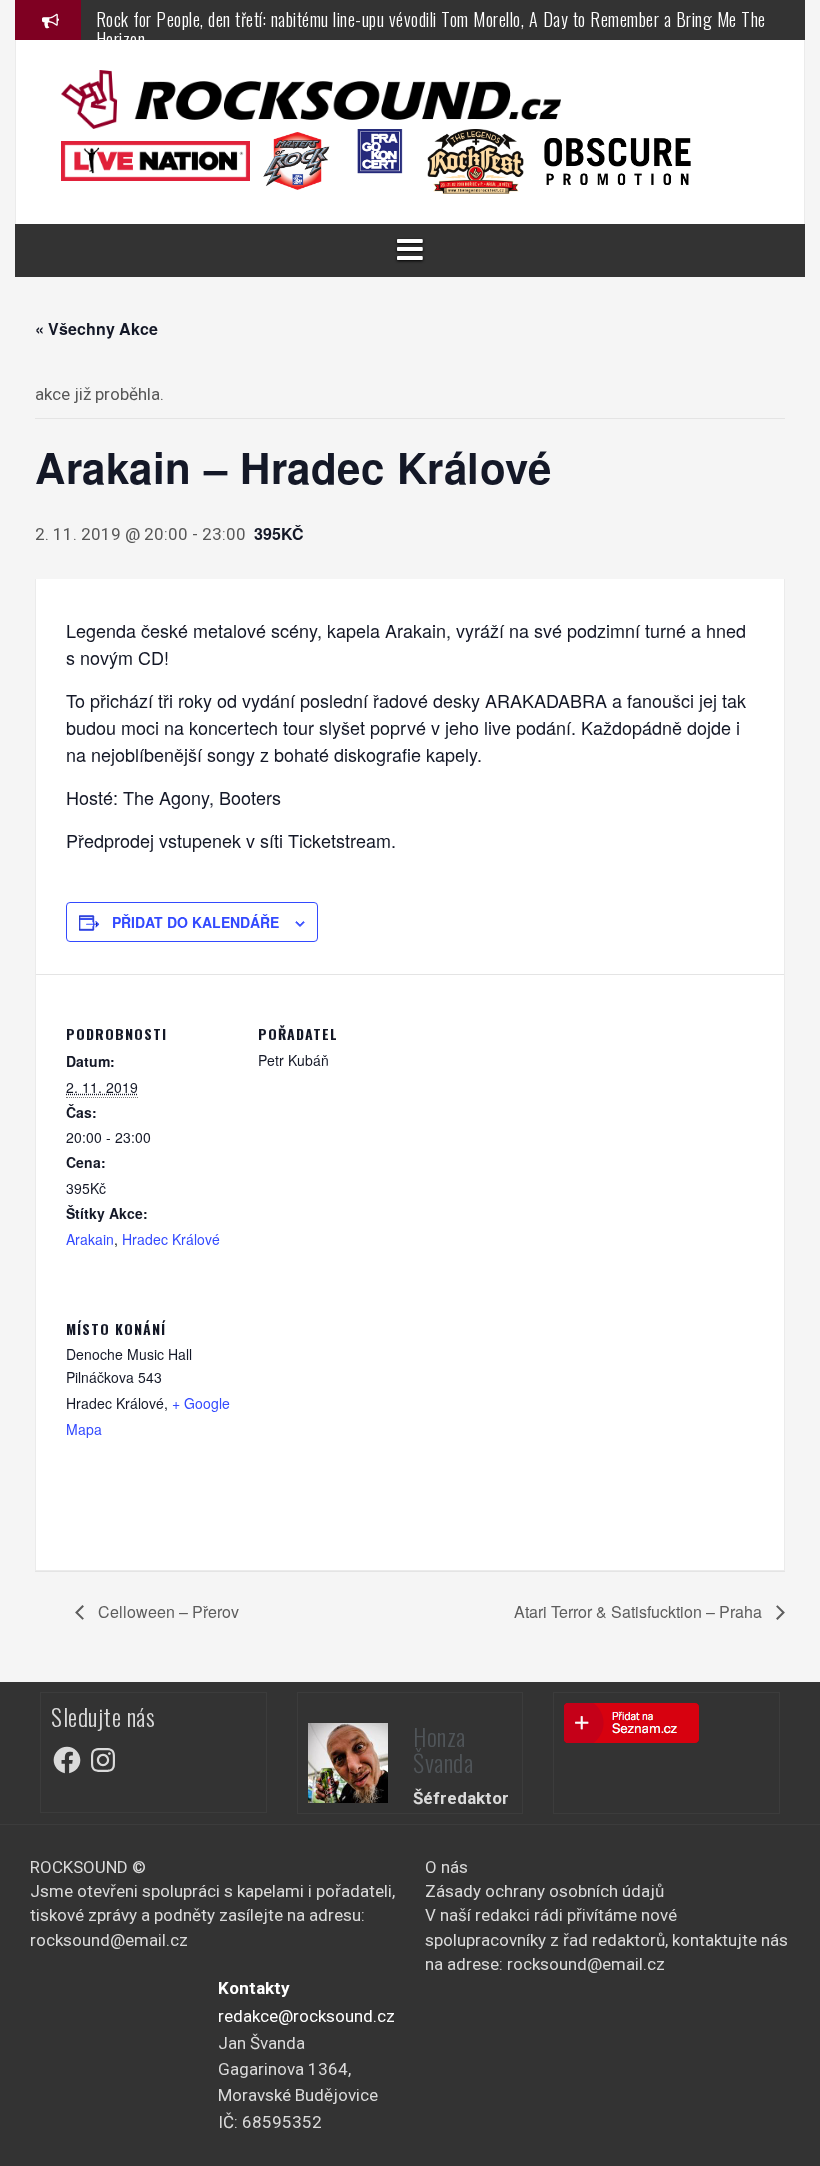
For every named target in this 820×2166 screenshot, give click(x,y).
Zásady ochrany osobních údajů (544, 1891)
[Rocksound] (311, 98)
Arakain (90, 1239)
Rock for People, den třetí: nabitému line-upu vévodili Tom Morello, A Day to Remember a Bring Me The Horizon (431, 29)
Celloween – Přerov (166, 1611)
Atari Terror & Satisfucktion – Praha (640, 1611)
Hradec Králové (171, 1239)
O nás (446, 1867)
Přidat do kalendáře (195, 922)
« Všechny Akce (96, 328)
